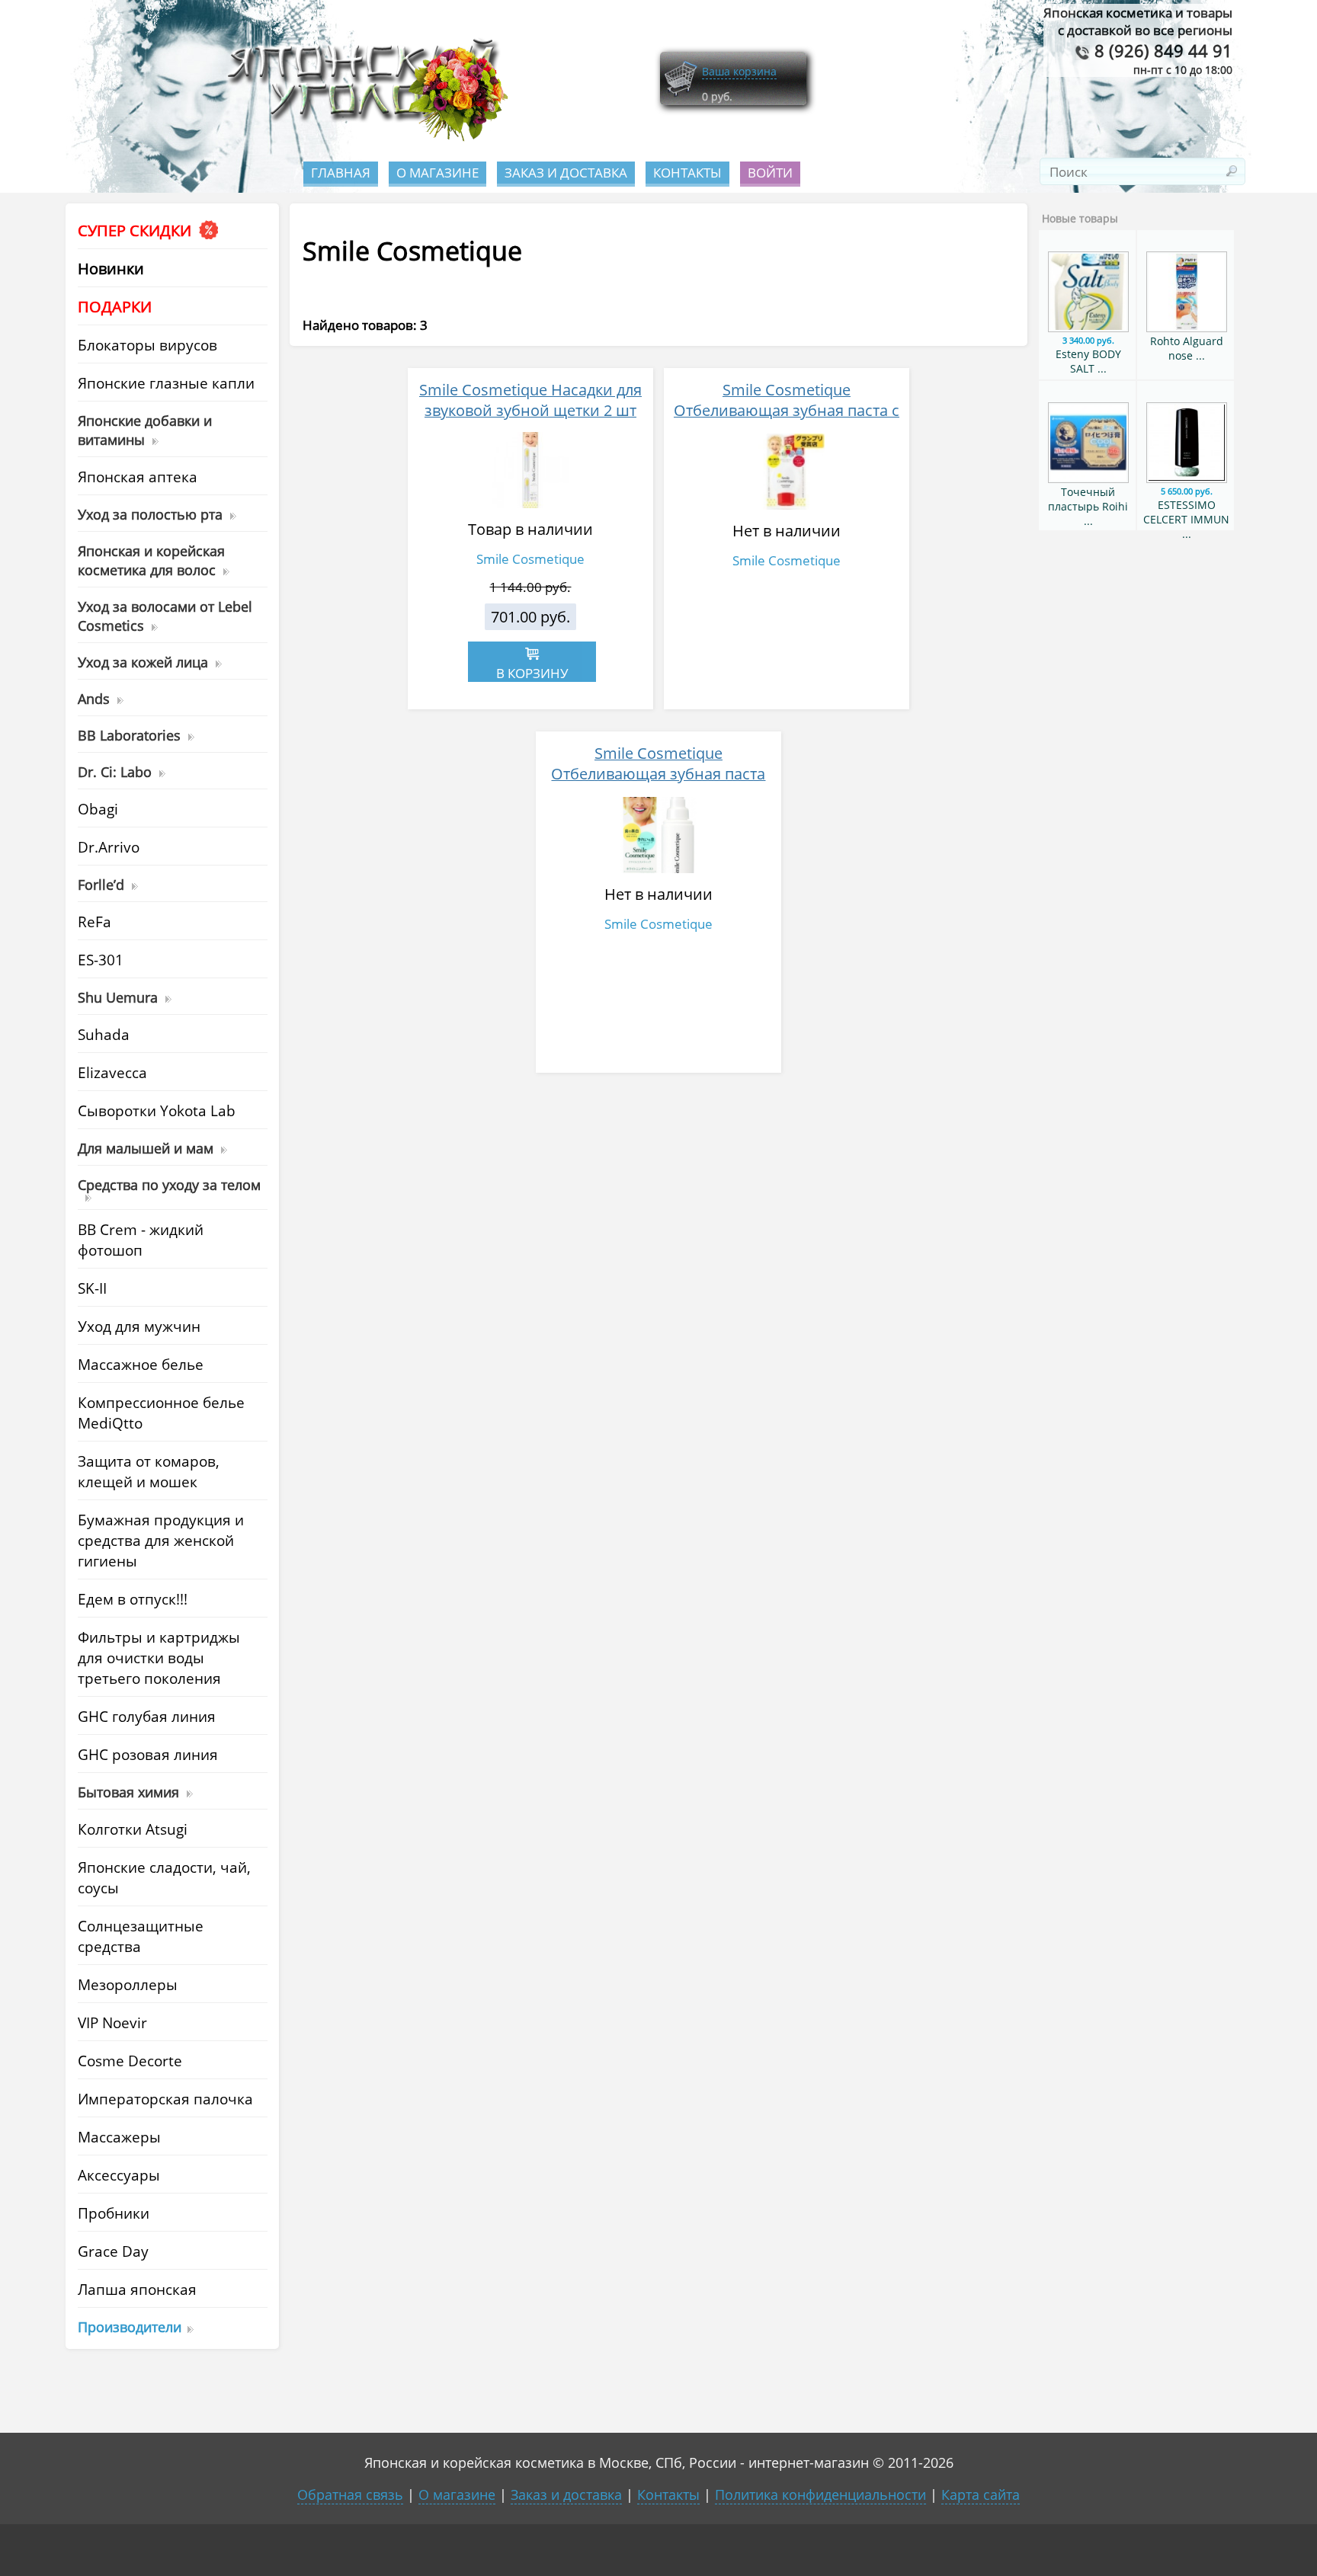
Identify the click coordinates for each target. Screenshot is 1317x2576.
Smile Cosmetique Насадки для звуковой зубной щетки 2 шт (530, 400)
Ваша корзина (739, 71)
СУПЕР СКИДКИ (136, 230)
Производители (130, 2326)
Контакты (687, 173)
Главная (341, 173)
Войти (770, 173)
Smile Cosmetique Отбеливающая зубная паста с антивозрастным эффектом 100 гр (787, 421)
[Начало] (363, 138)
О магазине (437, 173)
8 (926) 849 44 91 (1161, 51)
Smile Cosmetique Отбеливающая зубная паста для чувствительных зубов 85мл (658, 774)
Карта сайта (981, 2494)
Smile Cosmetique (530, 559)
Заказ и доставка (566, 173)
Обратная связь (350, 2494)
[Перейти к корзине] (681, 93)
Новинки (111, 269)
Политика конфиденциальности (820, 2494)
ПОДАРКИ (115, 307)
